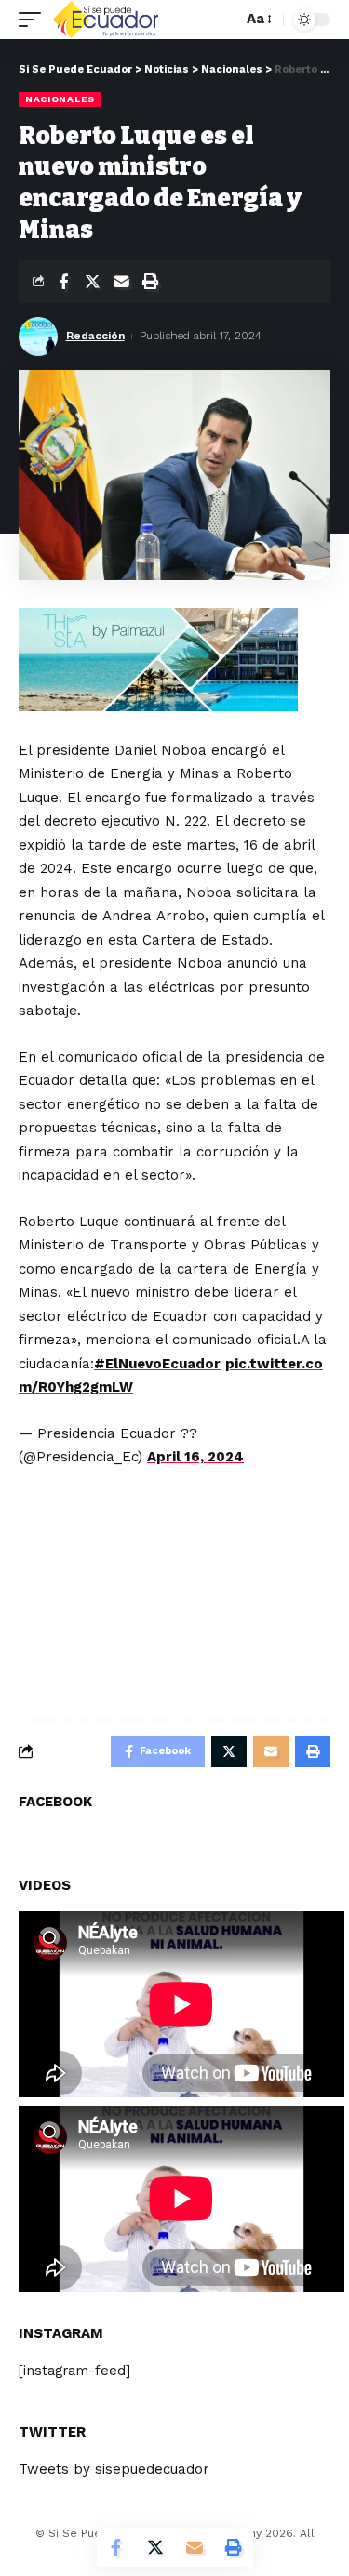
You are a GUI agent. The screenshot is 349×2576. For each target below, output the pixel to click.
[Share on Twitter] (92, 282)
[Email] (121, 282)
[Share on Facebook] (63, 282)
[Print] (150, 282)
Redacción (95, 336)
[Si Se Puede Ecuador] (105, 20)
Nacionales (60, 99)
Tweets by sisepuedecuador (114, 2469)
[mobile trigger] (34, 20)
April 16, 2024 (195, 1457)
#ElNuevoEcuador (157, 1364)
